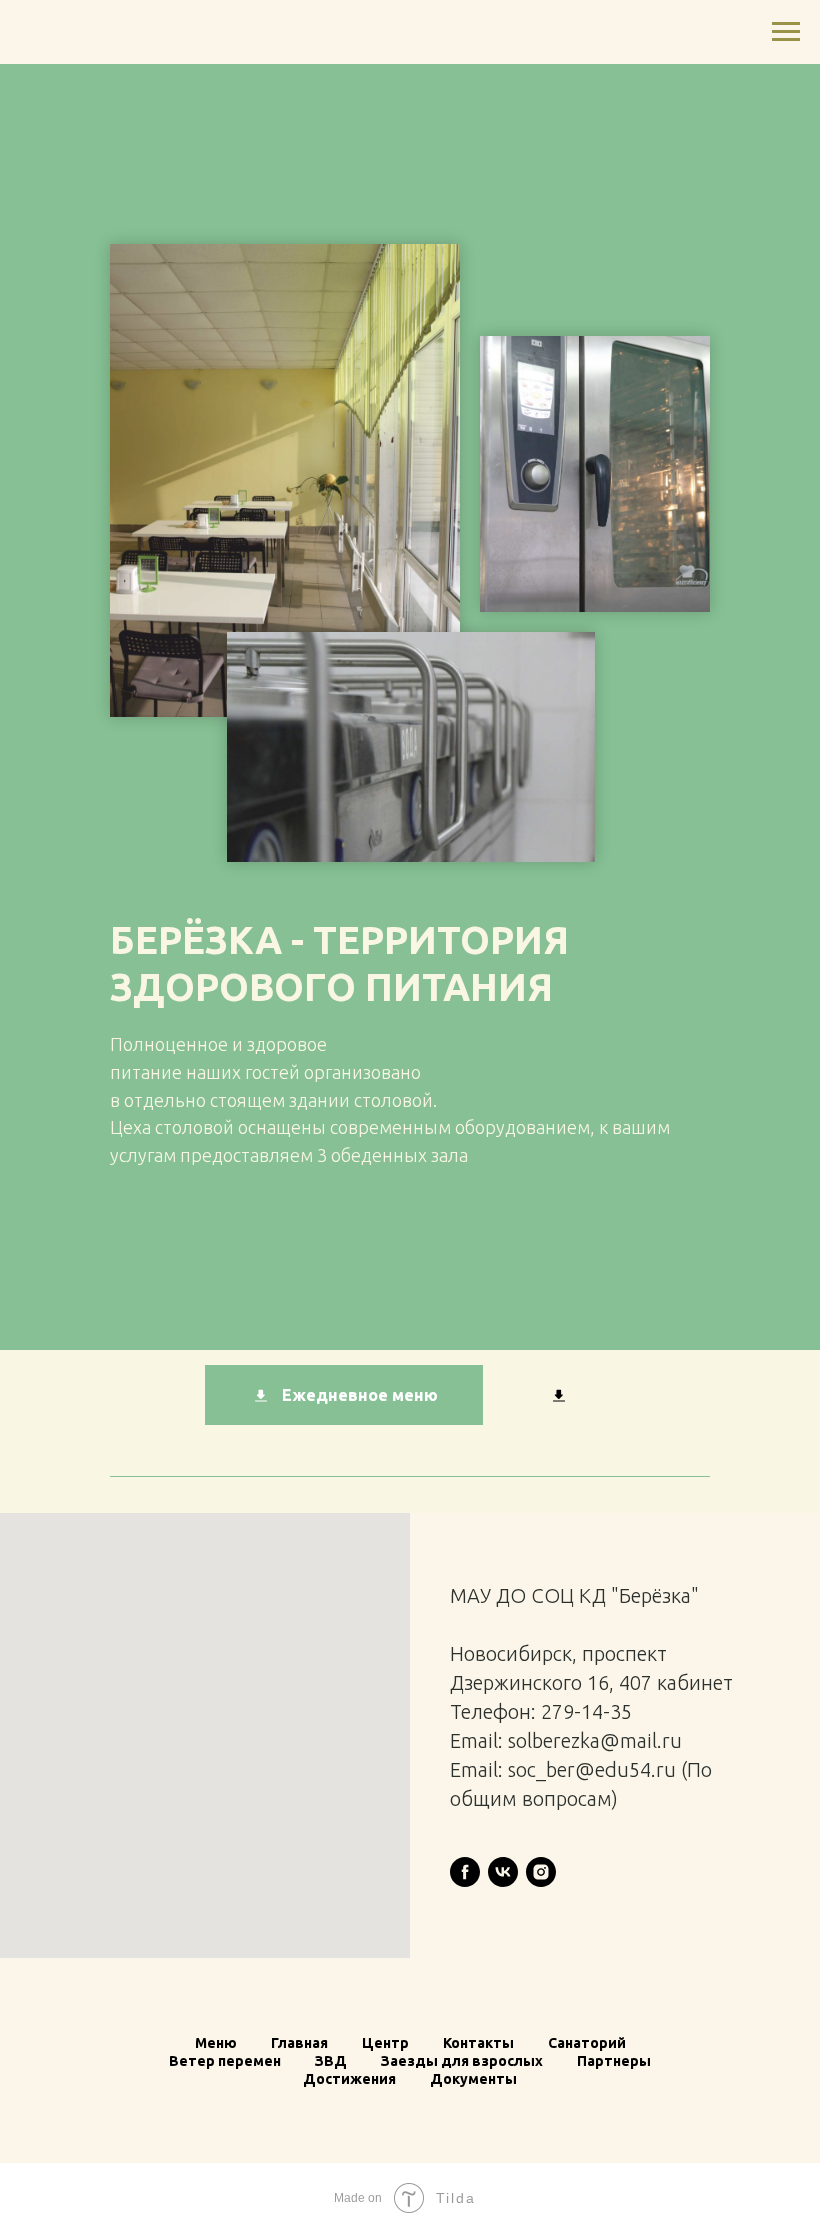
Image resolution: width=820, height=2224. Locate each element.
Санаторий (587, 2043)
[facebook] (465, 1872)
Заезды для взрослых (462, 2061)
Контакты (478, 2043)
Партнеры (614, 2061)
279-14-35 (586, 1711)
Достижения (349, 2079)
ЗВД (331, 2061)
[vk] (503, 1872)
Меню (216, 2043)
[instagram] (541, 1872)
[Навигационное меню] (786, 32)
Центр (385, 2043)
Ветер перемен (225, 2061)
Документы (473, 2079)
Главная (299, 2043)
